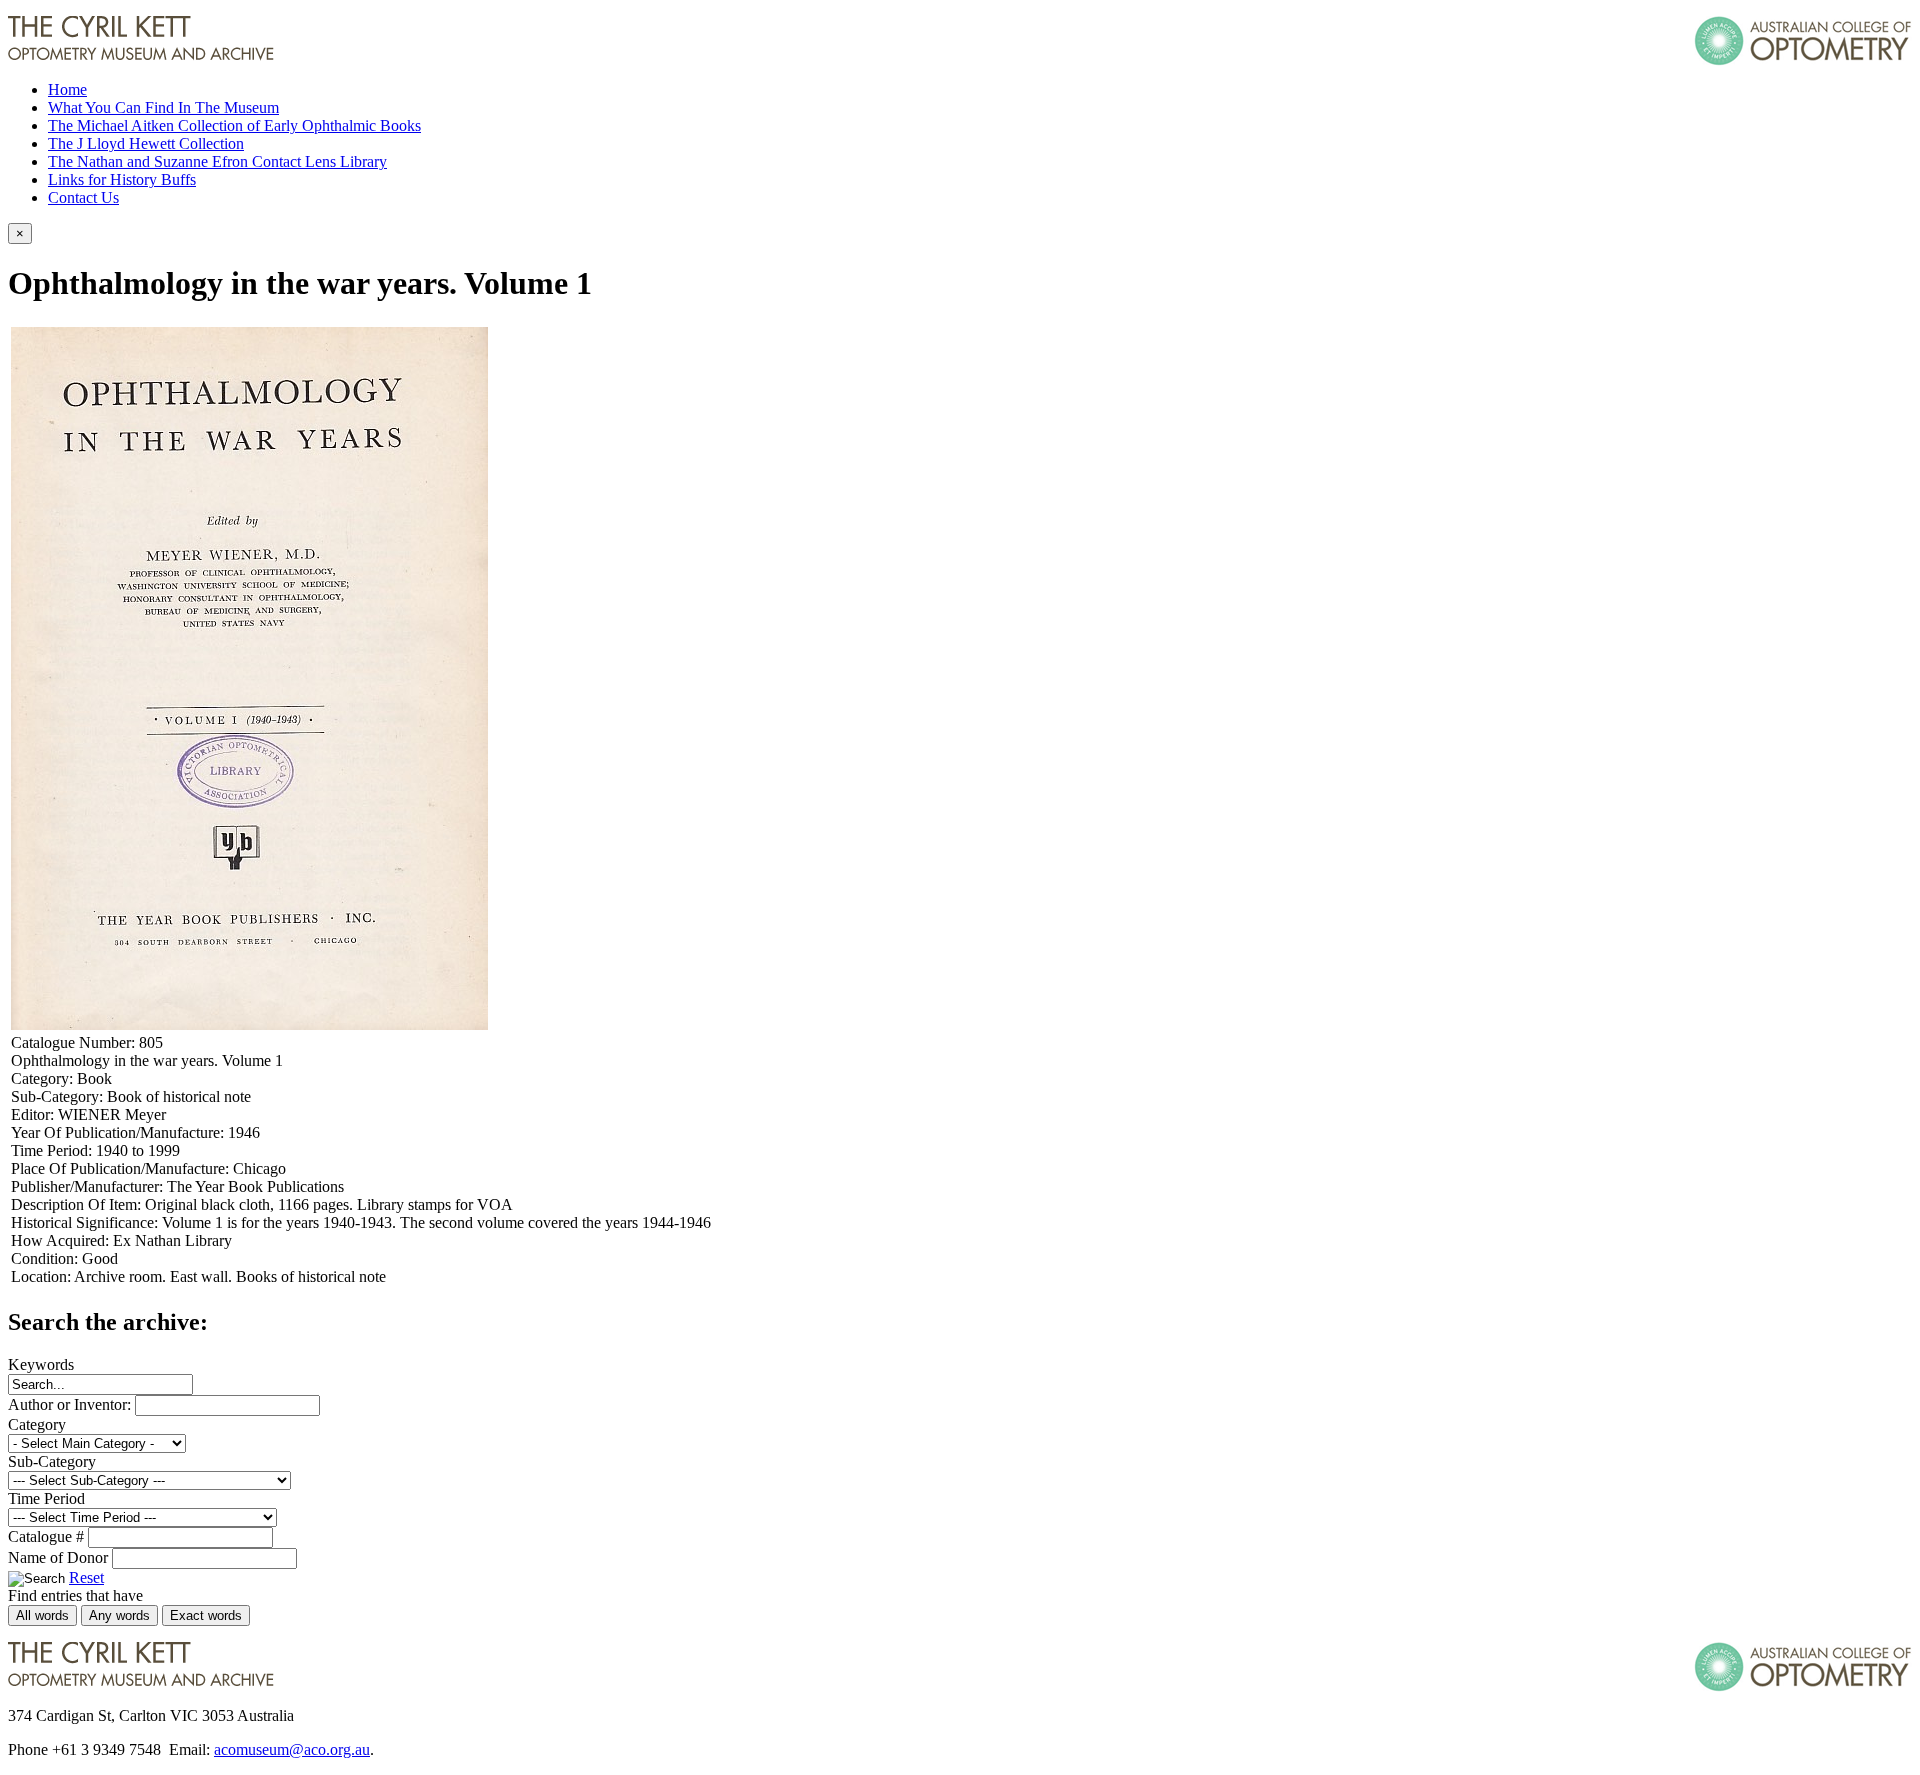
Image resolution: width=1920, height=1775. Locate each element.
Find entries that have (75, 1595)
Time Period (46, 1498)
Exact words (206, 1615)
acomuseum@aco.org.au (292, 1749)
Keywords (41, 1364)
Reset (86, 1577)
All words (42, 1615)
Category (37, 1424)
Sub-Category (52, 1461)
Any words (119, 1615)
